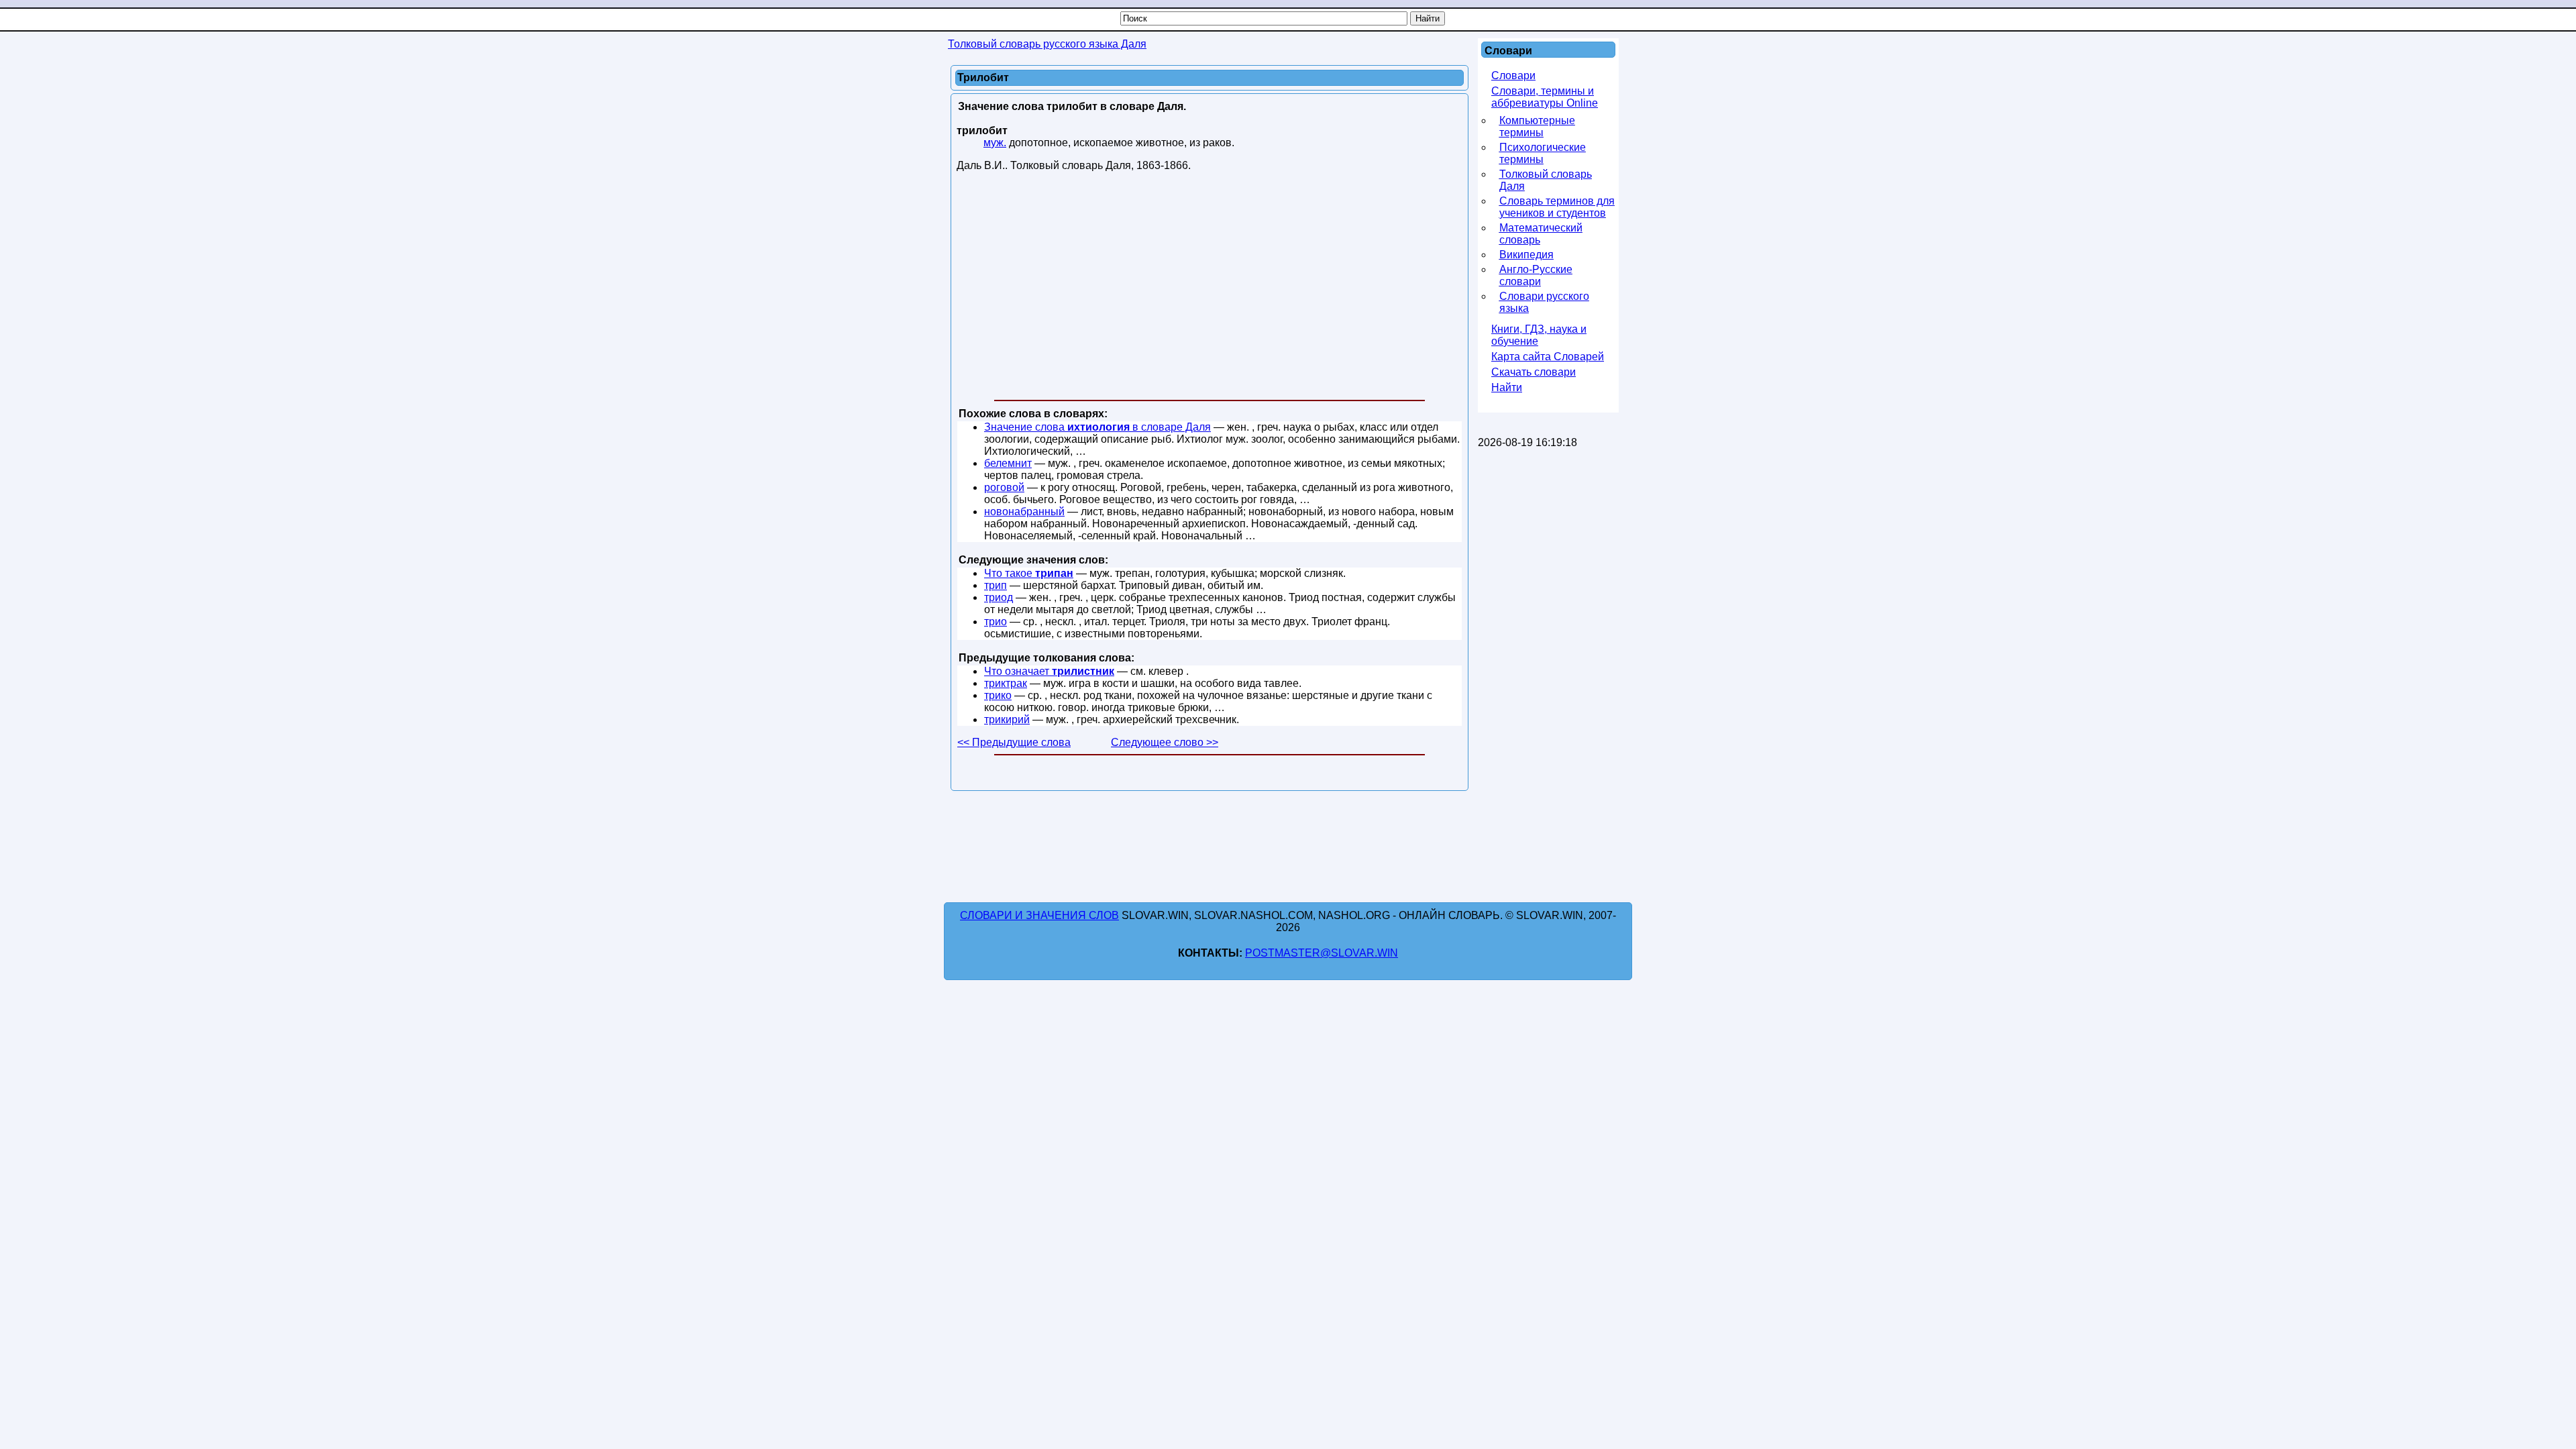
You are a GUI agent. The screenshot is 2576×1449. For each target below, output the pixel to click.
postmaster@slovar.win (1322, 953)
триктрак (1006, 683)
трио (996, 622)
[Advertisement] (1210, 288)
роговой (1004, 487)
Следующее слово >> (1165, 742)
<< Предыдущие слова (1014, 742)
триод (999, 597)
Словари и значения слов (1039, 915)
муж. (995, 143)
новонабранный (1024, 512)
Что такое (1029, 573)
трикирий (1007, 719)
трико (998, 695)
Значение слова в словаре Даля (1097, 427)
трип (996, 585)
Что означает (1049, 671)
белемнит (1008, 463)
